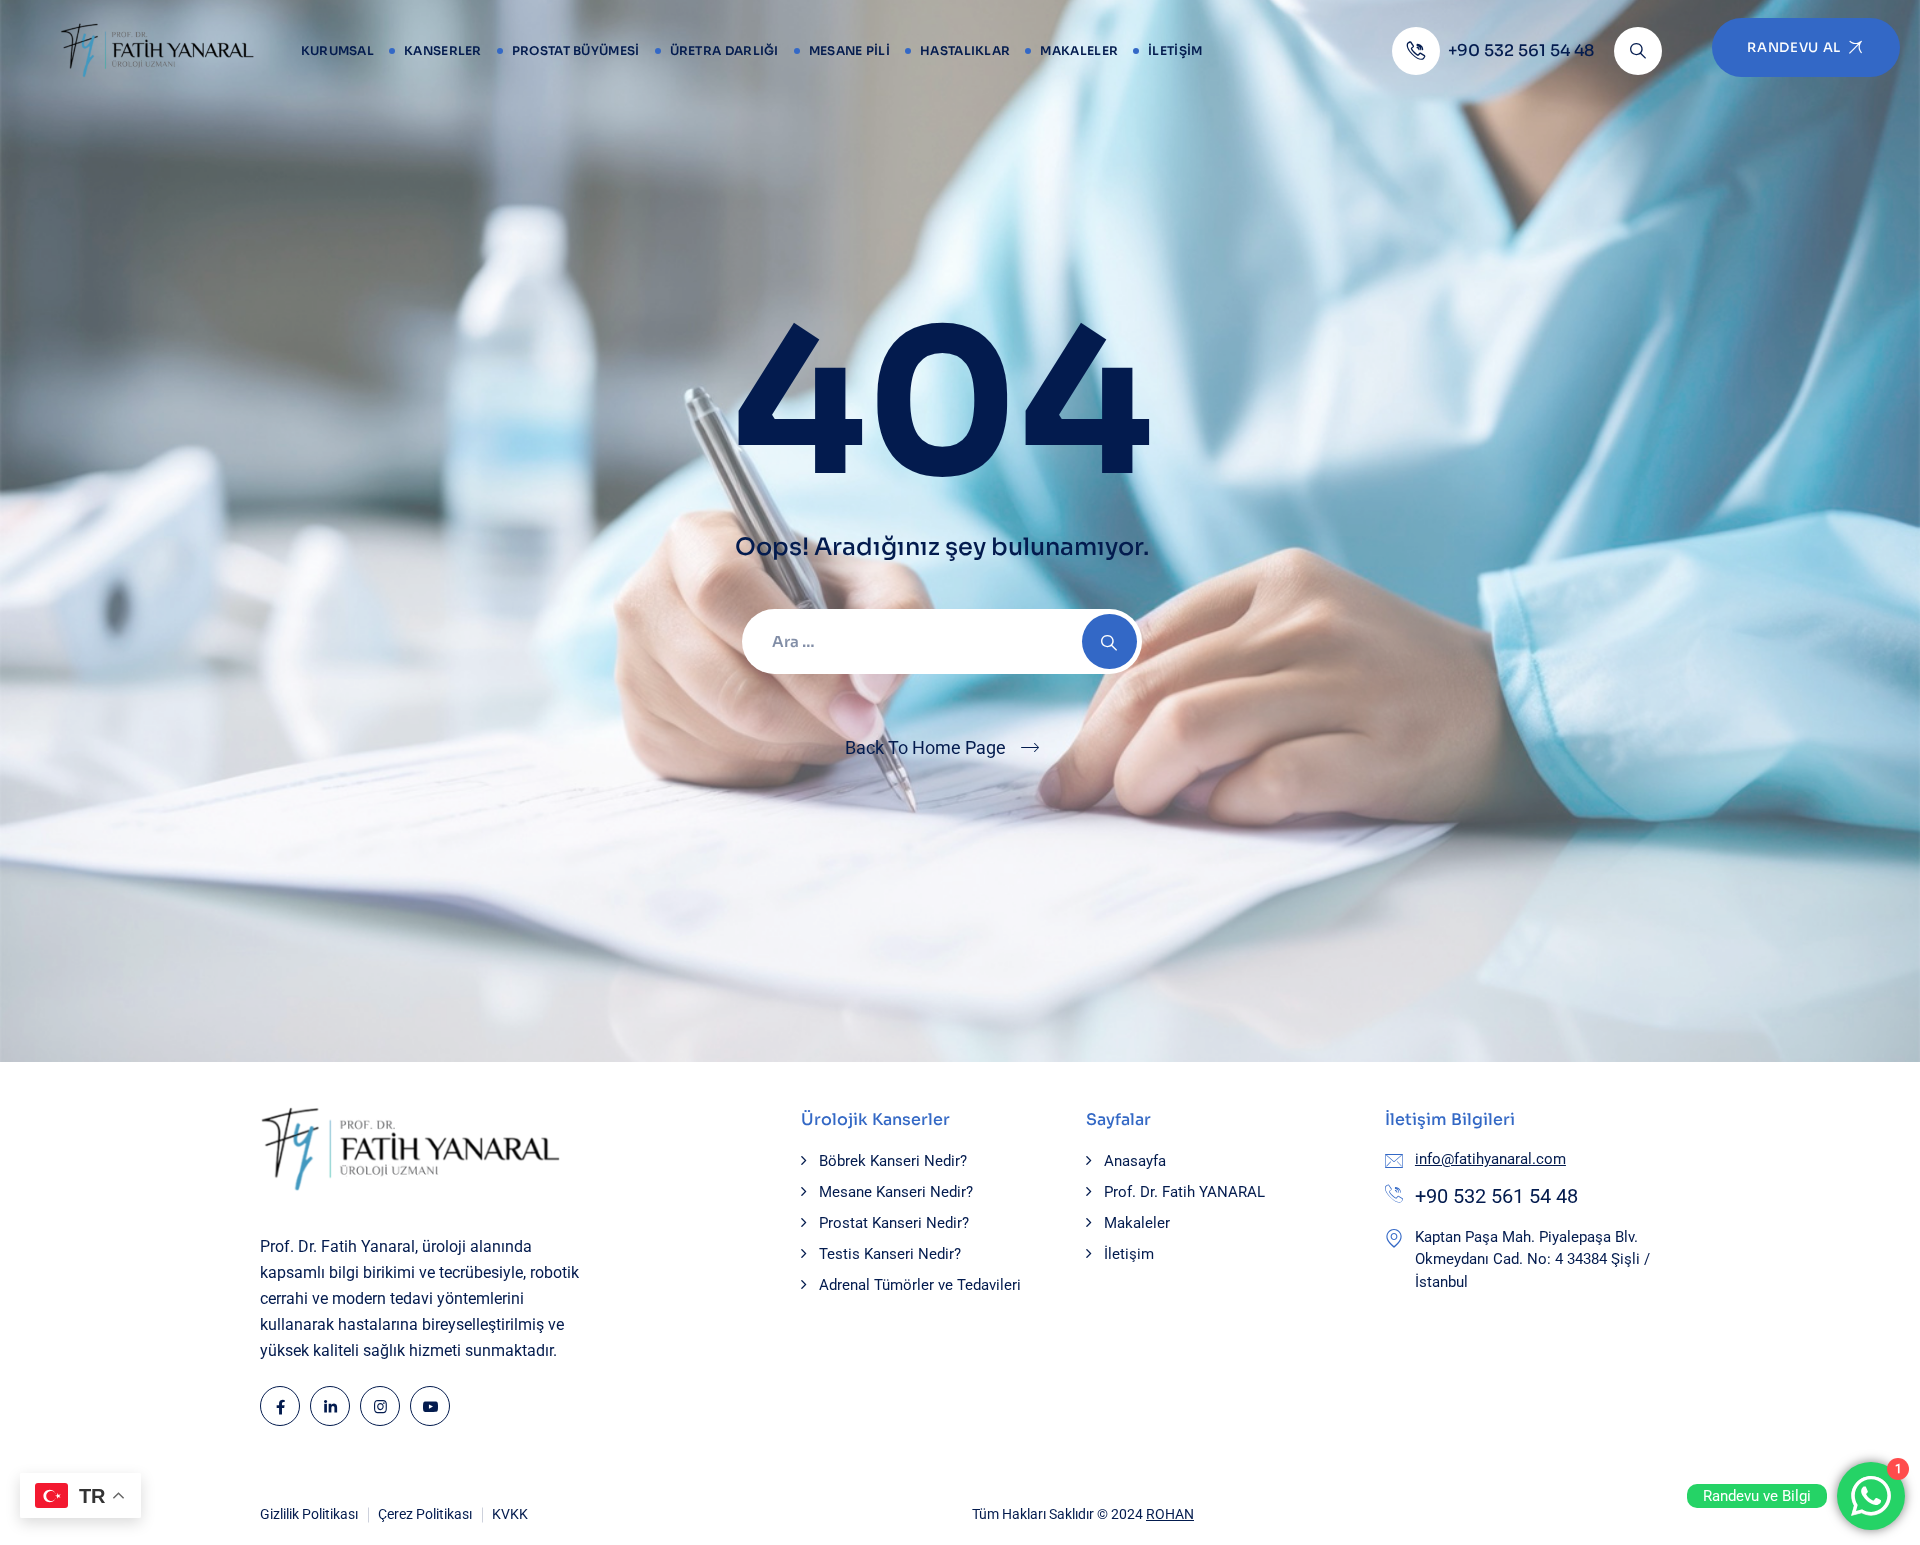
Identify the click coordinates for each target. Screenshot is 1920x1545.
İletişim (1129, 1254)
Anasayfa (1135, 1161)
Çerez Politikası (425, 1514)
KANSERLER (443, 50)
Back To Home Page (925, 747)
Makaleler (1079, 50)
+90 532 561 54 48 (1496, 1196)
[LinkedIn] (330, 1406)
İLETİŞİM (1175, 50)
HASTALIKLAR (965, 50)
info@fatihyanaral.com (1490, 1159)
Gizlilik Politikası (309, 1514)
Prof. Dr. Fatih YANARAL (1184, 1192)
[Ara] (1638, 51)
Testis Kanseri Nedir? (890, 1254)
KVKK (510, 1514)
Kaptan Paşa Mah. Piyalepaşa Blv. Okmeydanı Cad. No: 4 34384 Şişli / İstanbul (1532, 1259)
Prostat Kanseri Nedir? (894, 1223)
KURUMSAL (337, 50)
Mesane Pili (849, 50)
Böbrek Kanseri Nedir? (893, 1161)
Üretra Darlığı (724, 50)
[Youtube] (430, 1406)
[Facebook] (280, 1406)
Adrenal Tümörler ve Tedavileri (920, 1285)
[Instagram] (380, 1406)
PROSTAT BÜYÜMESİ (576, 50)
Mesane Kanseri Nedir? (896, 1192)
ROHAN (1170, 1514)
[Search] (1109, 641)
